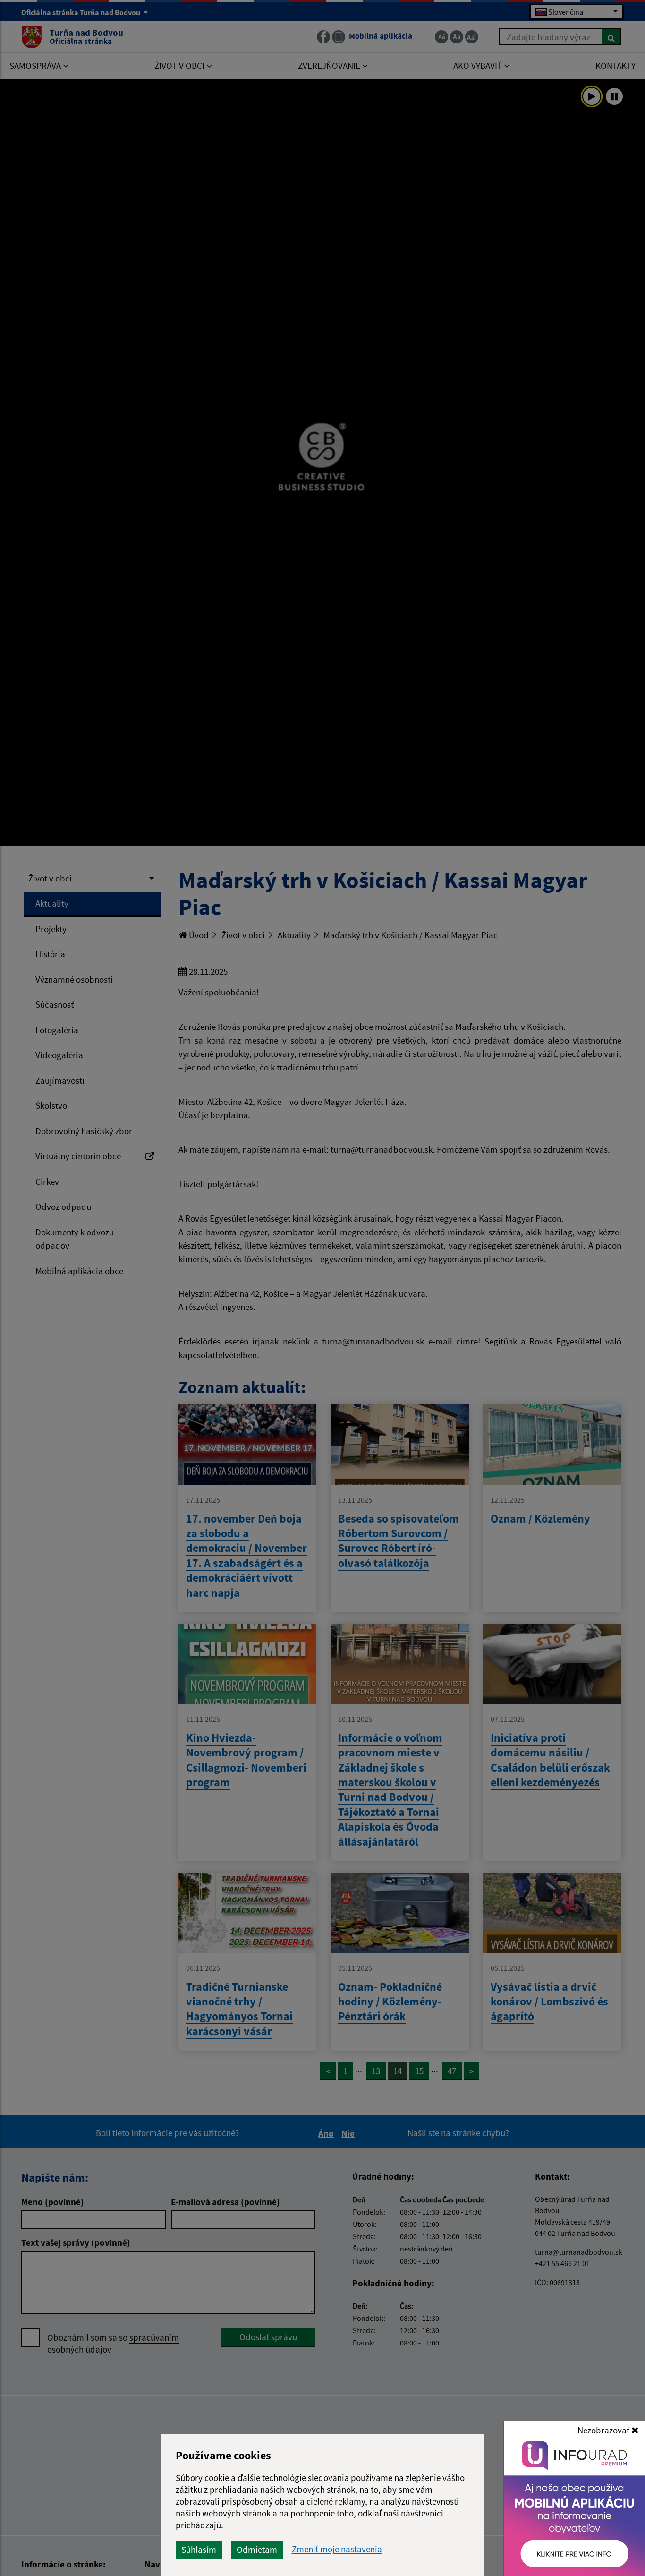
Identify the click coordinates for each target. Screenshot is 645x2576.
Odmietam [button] (257, 2550)
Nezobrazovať (604, 2430)
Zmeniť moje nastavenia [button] (337, 2549)
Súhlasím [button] (199, 2550)
